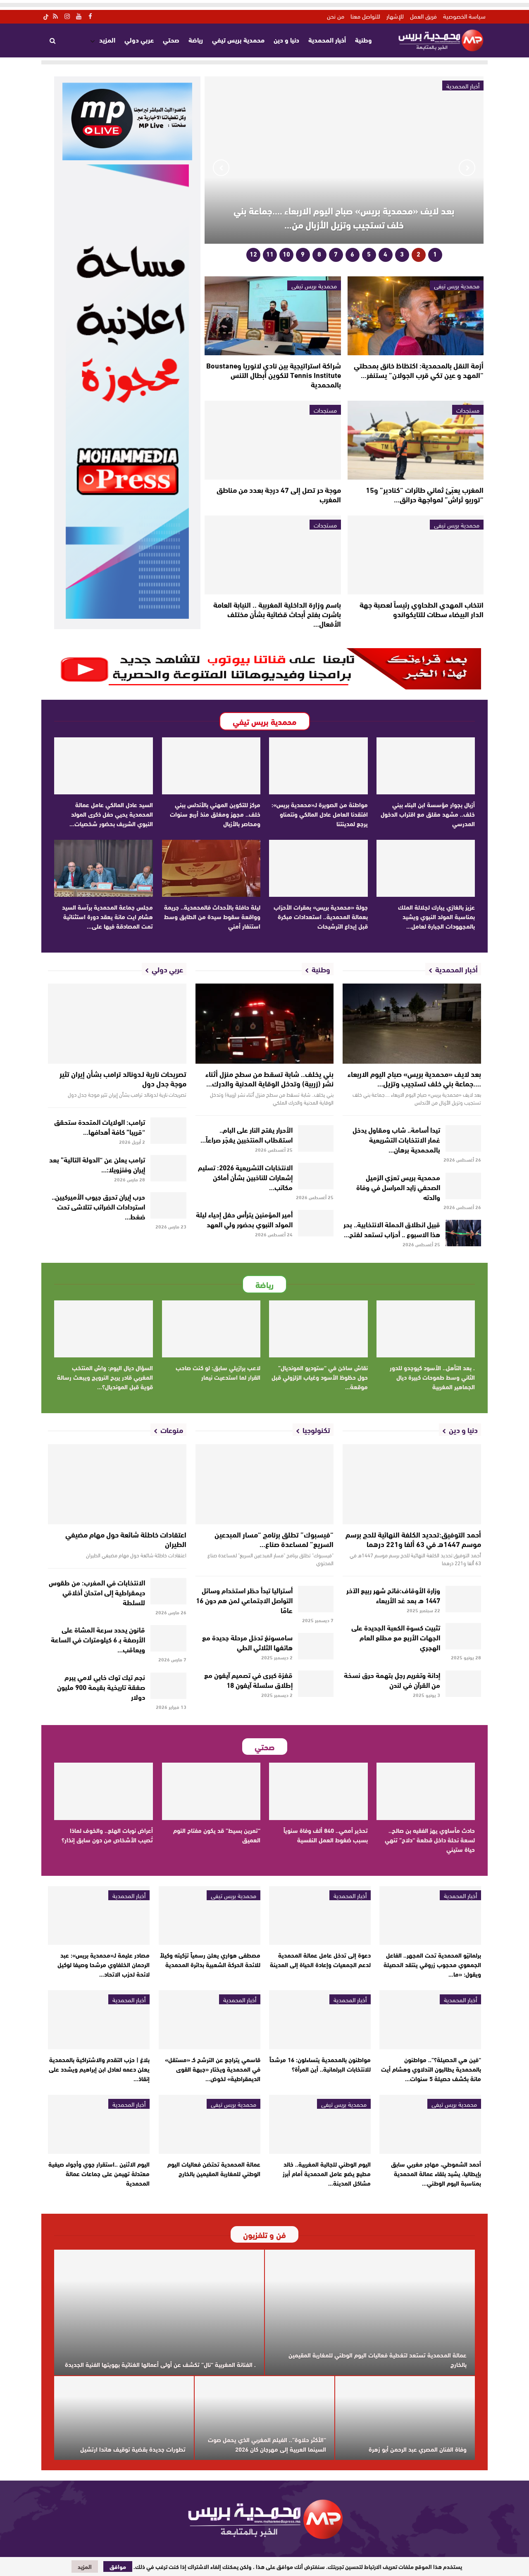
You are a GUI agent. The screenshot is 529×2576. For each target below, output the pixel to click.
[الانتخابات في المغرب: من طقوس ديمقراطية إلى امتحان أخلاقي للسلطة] (168, 1591)
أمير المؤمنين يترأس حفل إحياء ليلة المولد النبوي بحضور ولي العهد (244, 1219)
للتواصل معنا (365, 16)
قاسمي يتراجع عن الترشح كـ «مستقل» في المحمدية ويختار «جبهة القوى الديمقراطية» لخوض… (213, 2069)
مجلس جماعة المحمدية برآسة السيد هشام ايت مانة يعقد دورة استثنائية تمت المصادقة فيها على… (107, 916)
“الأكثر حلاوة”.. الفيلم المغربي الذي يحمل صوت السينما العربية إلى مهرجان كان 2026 (267, 2444)
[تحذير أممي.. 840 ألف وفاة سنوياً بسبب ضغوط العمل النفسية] (318, 1791)
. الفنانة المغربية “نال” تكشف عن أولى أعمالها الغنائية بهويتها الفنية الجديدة (160, 2364)
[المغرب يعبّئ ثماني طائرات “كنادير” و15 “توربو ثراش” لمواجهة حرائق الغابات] (416, 440)
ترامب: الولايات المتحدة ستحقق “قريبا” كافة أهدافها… (100, 1126)
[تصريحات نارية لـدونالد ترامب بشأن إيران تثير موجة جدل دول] (117, 1024)
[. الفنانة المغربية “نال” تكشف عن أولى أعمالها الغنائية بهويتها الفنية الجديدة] (159, 2313)
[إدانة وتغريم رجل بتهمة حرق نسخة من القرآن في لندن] (463, 1684)
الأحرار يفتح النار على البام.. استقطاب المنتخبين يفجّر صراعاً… (247, 1134)
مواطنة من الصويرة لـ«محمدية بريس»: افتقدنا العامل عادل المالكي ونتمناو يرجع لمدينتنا (320, 814)
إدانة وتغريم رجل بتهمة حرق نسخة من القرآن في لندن (392, 1679)
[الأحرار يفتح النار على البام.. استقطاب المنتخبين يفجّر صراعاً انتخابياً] (316, 1138)
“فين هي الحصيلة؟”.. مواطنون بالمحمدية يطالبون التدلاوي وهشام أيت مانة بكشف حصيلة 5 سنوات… (431, 2069)
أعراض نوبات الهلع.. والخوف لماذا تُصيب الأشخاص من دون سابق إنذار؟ (107, 1835)
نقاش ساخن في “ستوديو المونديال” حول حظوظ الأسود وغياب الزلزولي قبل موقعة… (320, 1377)
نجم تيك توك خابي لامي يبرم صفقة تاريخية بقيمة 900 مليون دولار (101, 1686)
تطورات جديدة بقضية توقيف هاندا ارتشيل (133, 2449)
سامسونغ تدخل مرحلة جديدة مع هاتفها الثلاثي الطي (247, 1642)
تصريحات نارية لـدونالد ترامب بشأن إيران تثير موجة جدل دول (123, 1078)
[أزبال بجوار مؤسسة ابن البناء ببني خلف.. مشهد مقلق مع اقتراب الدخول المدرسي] (426, 766)
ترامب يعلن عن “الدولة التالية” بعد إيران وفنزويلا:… (97, 1164)
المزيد (107, 39)
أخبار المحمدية (327, 39)
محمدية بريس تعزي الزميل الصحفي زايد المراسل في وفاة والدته (398, 1187)
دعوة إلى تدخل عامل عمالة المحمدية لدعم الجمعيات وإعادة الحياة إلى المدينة (320, 1959)
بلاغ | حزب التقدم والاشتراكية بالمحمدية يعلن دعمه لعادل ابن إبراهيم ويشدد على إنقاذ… (99, 2069)
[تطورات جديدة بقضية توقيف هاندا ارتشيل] (124, 2418)
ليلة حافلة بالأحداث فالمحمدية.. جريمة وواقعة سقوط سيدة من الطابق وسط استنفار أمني (212, 916)
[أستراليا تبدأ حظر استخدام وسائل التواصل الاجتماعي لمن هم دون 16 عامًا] (316, 1599)
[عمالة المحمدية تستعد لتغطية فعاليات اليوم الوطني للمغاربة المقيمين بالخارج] (370, 2313)
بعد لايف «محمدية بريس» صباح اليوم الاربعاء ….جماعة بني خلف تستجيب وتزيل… (414, 1078)
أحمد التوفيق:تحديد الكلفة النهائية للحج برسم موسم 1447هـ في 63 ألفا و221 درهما (413, 1539)
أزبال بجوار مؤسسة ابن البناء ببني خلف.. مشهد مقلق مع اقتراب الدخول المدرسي (428, 814)
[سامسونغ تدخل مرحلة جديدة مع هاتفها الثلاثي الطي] (316, 1646)
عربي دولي (139, 39)
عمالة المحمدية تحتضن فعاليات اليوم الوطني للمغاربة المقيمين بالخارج (214, 2168)
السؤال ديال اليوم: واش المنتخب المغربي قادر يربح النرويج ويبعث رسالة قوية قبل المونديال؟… (105, 1377)
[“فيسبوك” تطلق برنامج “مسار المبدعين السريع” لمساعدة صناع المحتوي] (265, 1484)
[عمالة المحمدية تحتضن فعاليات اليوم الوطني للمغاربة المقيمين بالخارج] (210, 2124)
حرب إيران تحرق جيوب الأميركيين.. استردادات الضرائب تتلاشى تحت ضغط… (98, 1206)
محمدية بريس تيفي (238, 39)
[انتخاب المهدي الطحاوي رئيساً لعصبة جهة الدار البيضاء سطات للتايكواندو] (416, 555)
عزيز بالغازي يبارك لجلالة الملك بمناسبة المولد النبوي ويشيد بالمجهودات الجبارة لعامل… (436, 916)
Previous (467, 168)
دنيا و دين (286, 39)
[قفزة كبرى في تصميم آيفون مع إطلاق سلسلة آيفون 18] (316, 1684)
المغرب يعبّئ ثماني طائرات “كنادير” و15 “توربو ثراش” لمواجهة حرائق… (425, 494)
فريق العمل (423, 16)
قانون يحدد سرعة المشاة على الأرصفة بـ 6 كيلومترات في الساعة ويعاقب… (98, 1639)
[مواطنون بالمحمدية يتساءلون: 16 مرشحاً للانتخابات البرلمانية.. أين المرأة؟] (320, 2020)
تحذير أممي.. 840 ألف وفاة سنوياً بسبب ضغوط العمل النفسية (326, 1835)
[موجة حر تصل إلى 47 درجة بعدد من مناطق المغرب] (273, 440)
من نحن (336, 16)
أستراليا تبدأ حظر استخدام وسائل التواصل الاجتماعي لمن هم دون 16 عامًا (244, 1600)
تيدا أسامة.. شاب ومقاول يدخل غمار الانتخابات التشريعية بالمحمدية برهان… (396, 1139)
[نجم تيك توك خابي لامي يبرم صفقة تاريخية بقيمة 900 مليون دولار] (168, 1686)
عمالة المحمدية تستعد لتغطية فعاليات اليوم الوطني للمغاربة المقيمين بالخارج (378, 2359)
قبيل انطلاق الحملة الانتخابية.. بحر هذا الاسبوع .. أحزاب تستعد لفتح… (392, 1229)
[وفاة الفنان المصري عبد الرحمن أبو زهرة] (405, 2418)
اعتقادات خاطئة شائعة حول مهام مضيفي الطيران (126, 1539)
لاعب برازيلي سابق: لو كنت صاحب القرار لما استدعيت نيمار (218, 1372)
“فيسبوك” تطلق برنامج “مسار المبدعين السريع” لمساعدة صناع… (274, 1539)
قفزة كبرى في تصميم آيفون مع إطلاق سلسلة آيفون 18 (248, 1679)
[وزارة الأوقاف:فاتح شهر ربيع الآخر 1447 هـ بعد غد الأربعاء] (463, 1599)
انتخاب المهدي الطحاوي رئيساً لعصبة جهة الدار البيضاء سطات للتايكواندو (422, 609)
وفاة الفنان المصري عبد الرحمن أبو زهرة (418, 2449)
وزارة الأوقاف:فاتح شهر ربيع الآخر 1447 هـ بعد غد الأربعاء (393, 1595)
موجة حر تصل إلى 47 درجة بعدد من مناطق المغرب (279, 494)
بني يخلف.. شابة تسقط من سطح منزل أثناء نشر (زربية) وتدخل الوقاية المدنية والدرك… (269, 1078)
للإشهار (395, 16)
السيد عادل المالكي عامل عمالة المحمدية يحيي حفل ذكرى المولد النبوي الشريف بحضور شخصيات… (111, 814)
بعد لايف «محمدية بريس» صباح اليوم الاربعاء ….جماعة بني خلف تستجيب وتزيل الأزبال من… (344, 217)
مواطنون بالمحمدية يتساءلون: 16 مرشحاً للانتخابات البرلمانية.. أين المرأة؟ (320, 2064)
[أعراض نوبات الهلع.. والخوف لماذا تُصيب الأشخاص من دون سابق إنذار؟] (104, 1791)
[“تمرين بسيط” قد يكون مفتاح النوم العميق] (211, 1791)
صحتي (171, 39)
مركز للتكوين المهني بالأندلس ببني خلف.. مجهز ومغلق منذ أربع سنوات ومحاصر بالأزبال (215, 814)
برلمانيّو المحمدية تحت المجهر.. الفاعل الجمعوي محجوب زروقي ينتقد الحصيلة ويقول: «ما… (432, 1964)
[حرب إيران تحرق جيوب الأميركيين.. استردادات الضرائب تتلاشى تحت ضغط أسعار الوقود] (168, 1205)
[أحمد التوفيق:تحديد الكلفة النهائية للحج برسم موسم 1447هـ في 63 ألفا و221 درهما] (412, 1484)
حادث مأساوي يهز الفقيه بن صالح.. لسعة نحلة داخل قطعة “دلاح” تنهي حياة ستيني (430, 1839)
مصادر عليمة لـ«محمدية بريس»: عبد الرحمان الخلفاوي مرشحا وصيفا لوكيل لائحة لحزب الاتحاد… (104, 1964)
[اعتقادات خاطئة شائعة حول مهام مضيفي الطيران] (117, 1484)
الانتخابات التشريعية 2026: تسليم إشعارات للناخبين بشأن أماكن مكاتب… (245, 1177)
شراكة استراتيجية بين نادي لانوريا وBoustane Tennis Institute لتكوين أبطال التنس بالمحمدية (274, 375)
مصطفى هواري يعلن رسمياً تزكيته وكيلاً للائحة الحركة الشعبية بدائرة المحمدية (210, 1959)
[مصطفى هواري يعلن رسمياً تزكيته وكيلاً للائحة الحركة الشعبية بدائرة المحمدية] (210, 1916)
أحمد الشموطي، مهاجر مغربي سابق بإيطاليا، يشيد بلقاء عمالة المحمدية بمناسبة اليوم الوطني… (436, 2173)
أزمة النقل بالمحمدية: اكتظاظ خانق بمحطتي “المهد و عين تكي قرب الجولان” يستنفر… (419, 370)
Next (221, 168)
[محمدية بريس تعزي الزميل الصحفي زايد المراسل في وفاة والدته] (463, 1186)
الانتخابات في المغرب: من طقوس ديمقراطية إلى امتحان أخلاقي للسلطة (97, 1592)
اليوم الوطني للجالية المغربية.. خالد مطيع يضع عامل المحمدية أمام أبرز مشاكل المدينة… (327, 2173)
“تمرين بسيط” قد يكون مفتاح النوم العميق (217, 1835)
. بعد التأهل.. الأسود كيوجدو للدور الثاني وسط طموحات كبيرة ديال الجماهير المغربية (432, 1377)
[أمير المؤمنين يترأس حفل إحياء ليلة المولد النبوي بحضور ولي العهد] (316, 1223)
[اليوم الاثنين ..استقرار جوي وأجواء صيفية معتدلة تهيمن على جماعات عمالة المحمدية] (99, 2124)
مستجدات (468, 410)
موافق (118, 2566)
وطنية (363, 39)
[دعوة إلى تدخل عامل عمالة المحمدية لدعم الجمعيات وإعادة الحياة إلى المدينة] (320, 1916)
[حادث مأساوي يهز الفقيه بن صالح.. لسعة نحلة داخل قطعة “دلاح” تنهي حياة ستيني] (426, 1791)
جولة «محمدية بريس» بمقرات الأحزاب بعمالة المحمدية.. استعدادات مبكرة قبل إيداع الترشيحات (321, 916)
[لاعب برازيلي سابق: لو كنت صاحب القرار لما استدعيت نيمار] (211, 1329)
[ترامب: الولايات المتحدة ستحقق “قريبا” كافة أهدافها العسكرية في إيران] (168, 1131)
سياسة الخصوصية (464, 16)
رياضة (196, 39)
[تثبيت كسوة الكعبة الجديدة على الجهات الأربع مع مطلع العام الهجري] (463, 1636)
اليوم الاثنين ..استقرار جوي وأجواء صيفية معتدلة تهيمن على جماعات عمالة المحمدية (99, 2173)
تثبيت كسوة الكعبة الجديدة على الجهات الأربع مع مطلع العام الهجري (396, 1637)
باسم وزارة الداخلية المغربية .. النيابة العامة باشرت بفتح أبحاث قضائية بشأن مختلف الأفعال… (277, 614)
